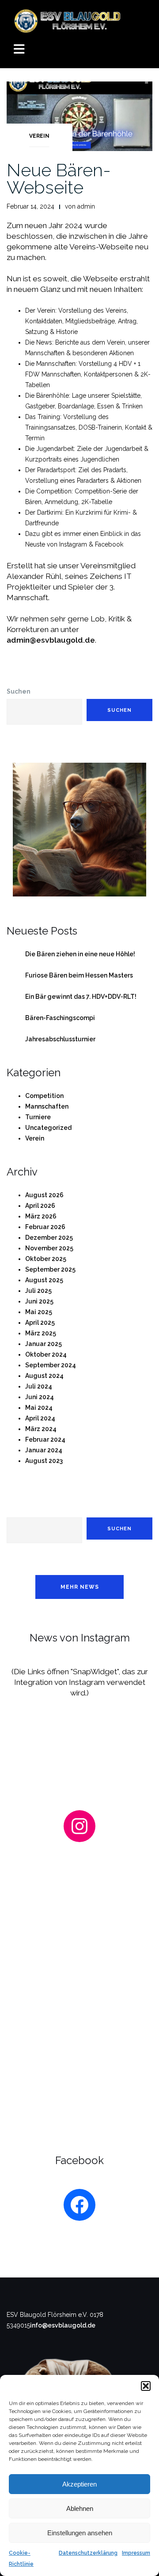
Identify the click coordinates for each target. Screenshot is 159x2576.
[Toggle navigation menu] (19, 50)
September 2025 (50, 1269)
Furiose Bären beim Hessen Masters (79, 975)
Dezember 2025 (49, 1238)
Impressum (136, 2553)
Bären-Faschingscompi (60, 1018)
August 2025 (44, 1280)
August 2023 (44, 1461)
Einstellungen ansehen (80, 2533)
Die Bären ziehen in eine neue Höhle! (80, 954)
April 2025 (40, 1323)
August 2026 (44, 1195)
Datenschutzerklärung (88, 2553)
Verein (39, 136)
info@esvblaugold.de (63, 2325)
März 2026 (41, 1216)
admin (86, 206)
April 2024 (40, 1418)
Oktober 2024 (46, 1354)
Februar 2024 (45, 1439)
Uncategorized (48, 1128)
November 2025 (49, 1248)
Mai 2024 (39, 1408)
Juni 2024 (40, 1397)
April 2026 (40, 1206)
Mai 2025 (39, 1312)
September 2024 (51, 1365)
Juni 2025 (39, 1301)
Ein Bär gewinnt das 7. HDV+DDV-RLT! (81, 997)
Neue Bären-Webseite (59, 178)
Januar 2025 (44, 1344)
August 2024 (44, 1376)
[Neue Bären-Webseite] (79, 116)
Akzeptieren (79, 2484)
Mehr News (80, 1587)
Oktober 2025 (46, 1259)
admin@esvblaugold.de (51, 640)
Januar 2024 (44, 1450)
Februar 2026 (45, 1227)
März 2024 (41, 1429)
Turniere (38, 1117)
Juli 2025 (38, 1291)
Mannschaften (47, 1106)
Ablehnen (80, 2508)
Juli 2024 (39, 1386)
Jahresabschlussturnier (60, 1039)
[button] (146, 2386)
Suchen (19, 691)
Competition (44, 1096)
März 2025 (41, 1333)
